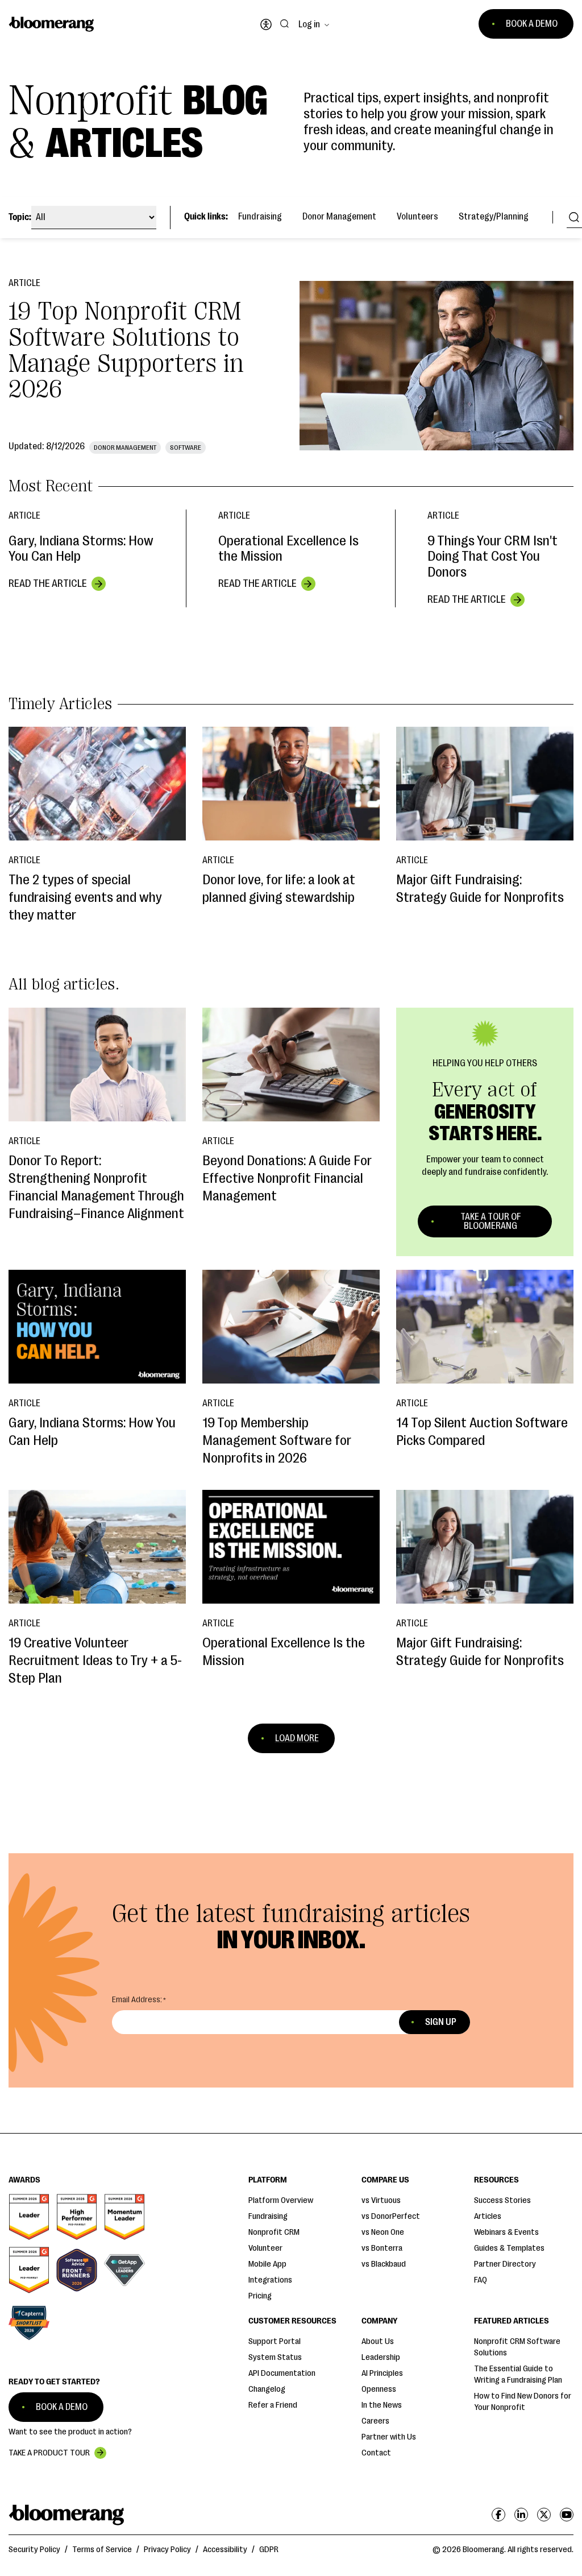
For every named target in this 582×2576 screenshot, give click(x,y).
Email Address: (137, 2000)
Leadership (381, 2357)
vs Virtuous (381, 2200)
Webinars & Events (506, 2232)
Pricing (260, 2296)
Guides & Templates (509, 2248)
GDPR (269, 2550)
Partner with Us (389, 2437)
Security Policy (34, 2550)
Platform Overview (281, 2200)
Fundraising (260, 217)
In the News (382, 2405)
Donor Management (339, 217)
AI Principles (382, 2373)
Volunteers (417, 217)
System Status (275, 2357)
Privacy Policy (167, 2550)
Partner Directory (505, 2264)
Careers (375, 2421)
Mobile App (267, 2264)
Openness (379, 2389)
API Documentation (282, 2373)
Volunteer (265, 2248)
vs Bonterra (382, 2248)
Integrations (270, 2280)
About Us (378, 2341)
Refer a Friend (273, 2405)
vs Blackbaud (384, 2264)
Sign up (441, 2022)
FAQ (481, 2280)
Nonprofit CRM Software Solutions (517, 2347)
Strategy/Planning (494, 217)
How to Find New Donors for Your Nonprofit (523, 2402)
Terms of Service (102, 2550)
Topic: (20, 217)
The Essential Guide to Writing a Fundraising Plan (518, 2374)
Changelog (267, 2389)
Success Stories (502, 2200)
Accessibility (225, 2550)
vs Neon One (383, 2232)
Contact (376, 2453)
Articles (488, 2216)
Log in (309, 24)
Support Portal (275, 2341)
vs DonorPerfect (391, 2216)
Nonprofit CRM (274, 2232)
